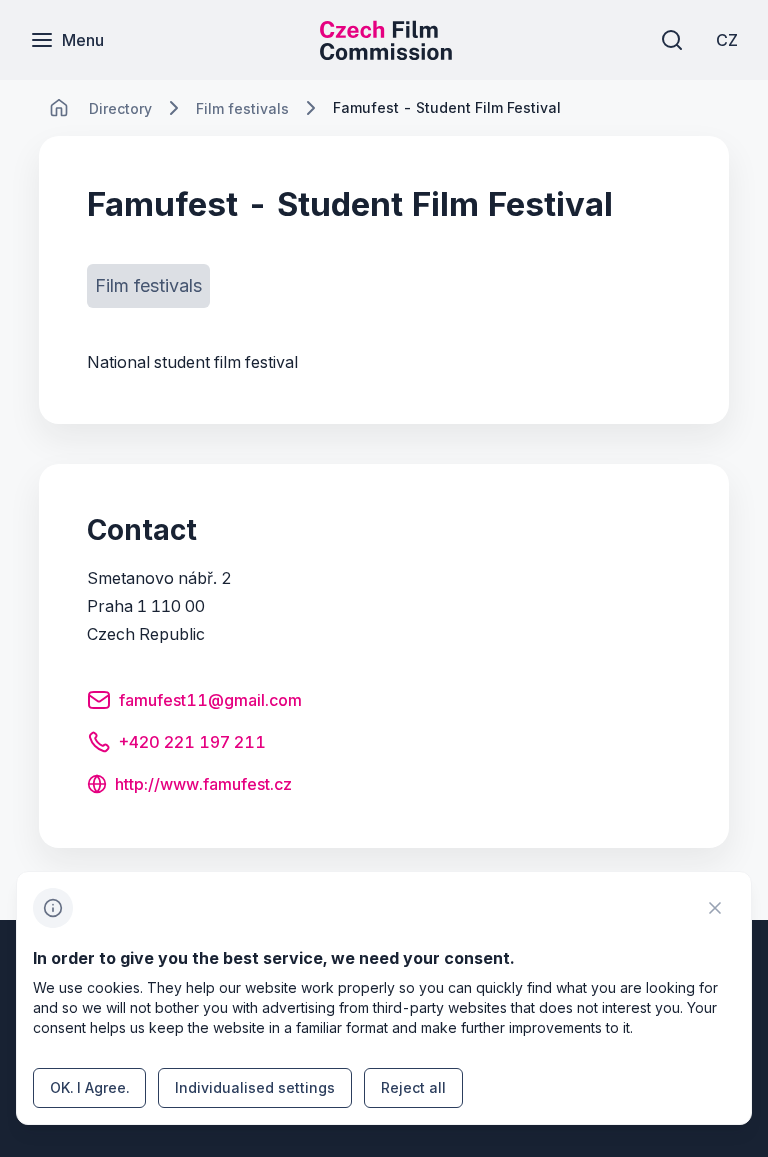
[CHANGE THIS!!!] (59, 108)
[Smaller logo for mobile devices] (386, 54)
